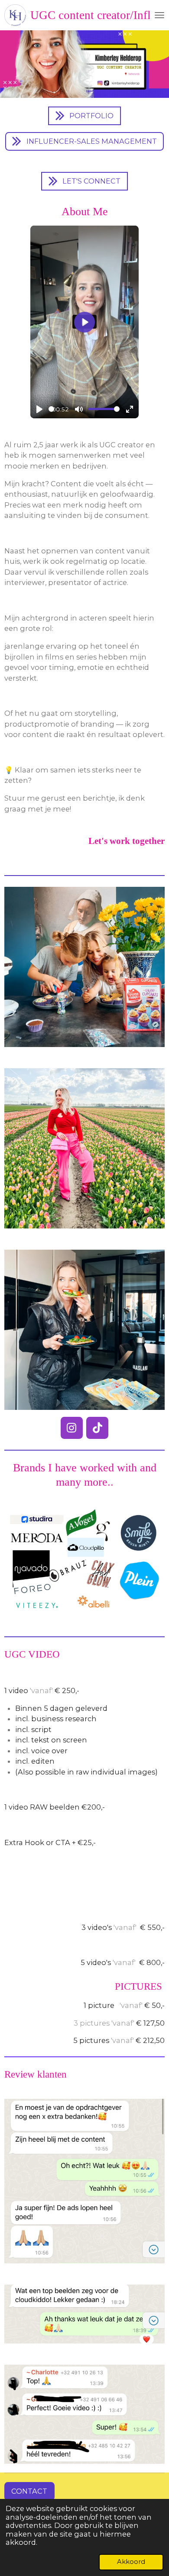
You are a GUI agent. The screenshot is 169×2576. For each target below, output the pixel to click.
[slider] (51, 409)
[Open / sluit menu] (159, 15)
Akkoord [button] (131, 2562)
